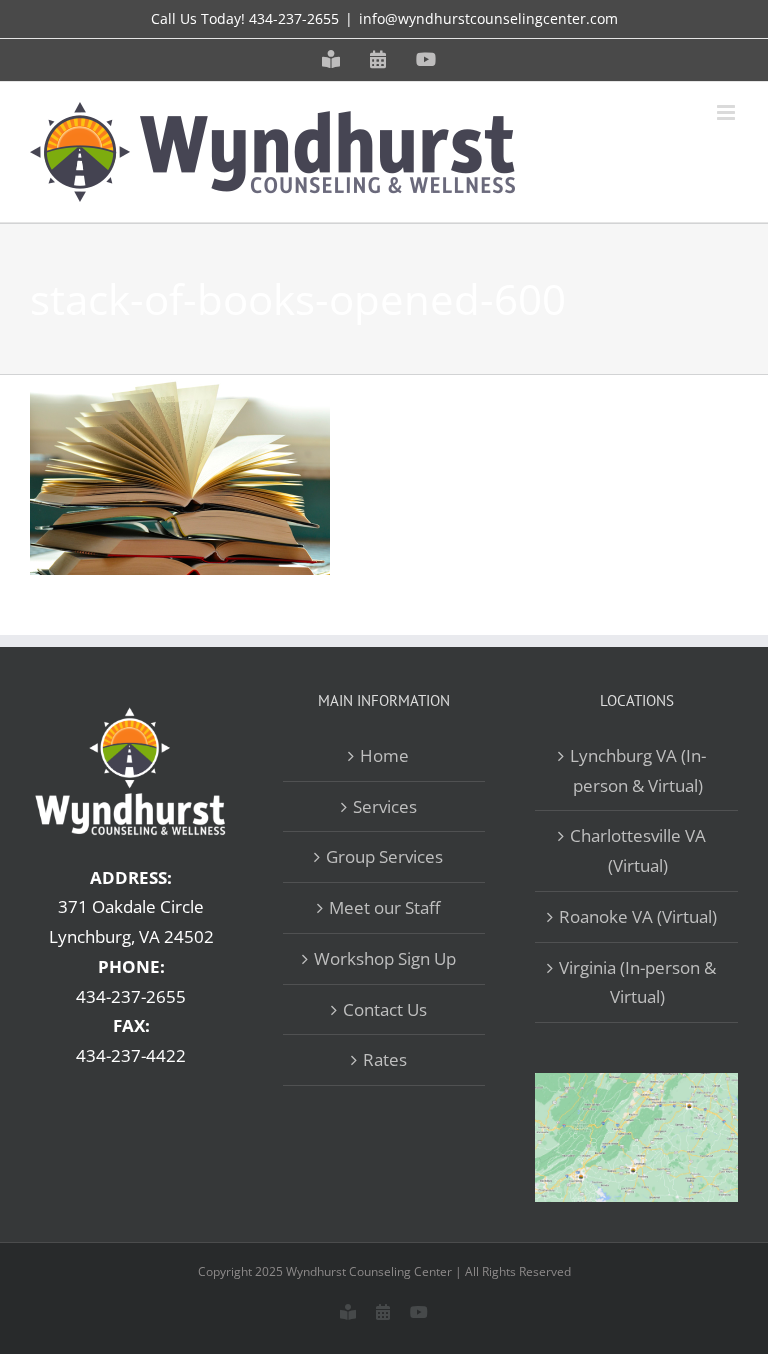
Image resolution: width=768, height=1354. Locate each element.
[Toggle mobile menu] (727, 112)
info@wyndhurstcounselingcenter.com (488, 18)
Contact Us (385, 1009)
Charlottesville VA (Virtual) (638, 850)
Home (384, 755)
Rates (385, 1059)
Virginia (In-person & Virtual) (637, 982)
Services (385, 806)
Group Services (384, 856)
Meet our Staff (384, 907)
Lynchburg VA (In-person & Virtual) (638, 770)
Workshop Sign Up (385, 958)
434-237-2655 (294, 18)
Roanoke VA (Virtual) (638, 916)
